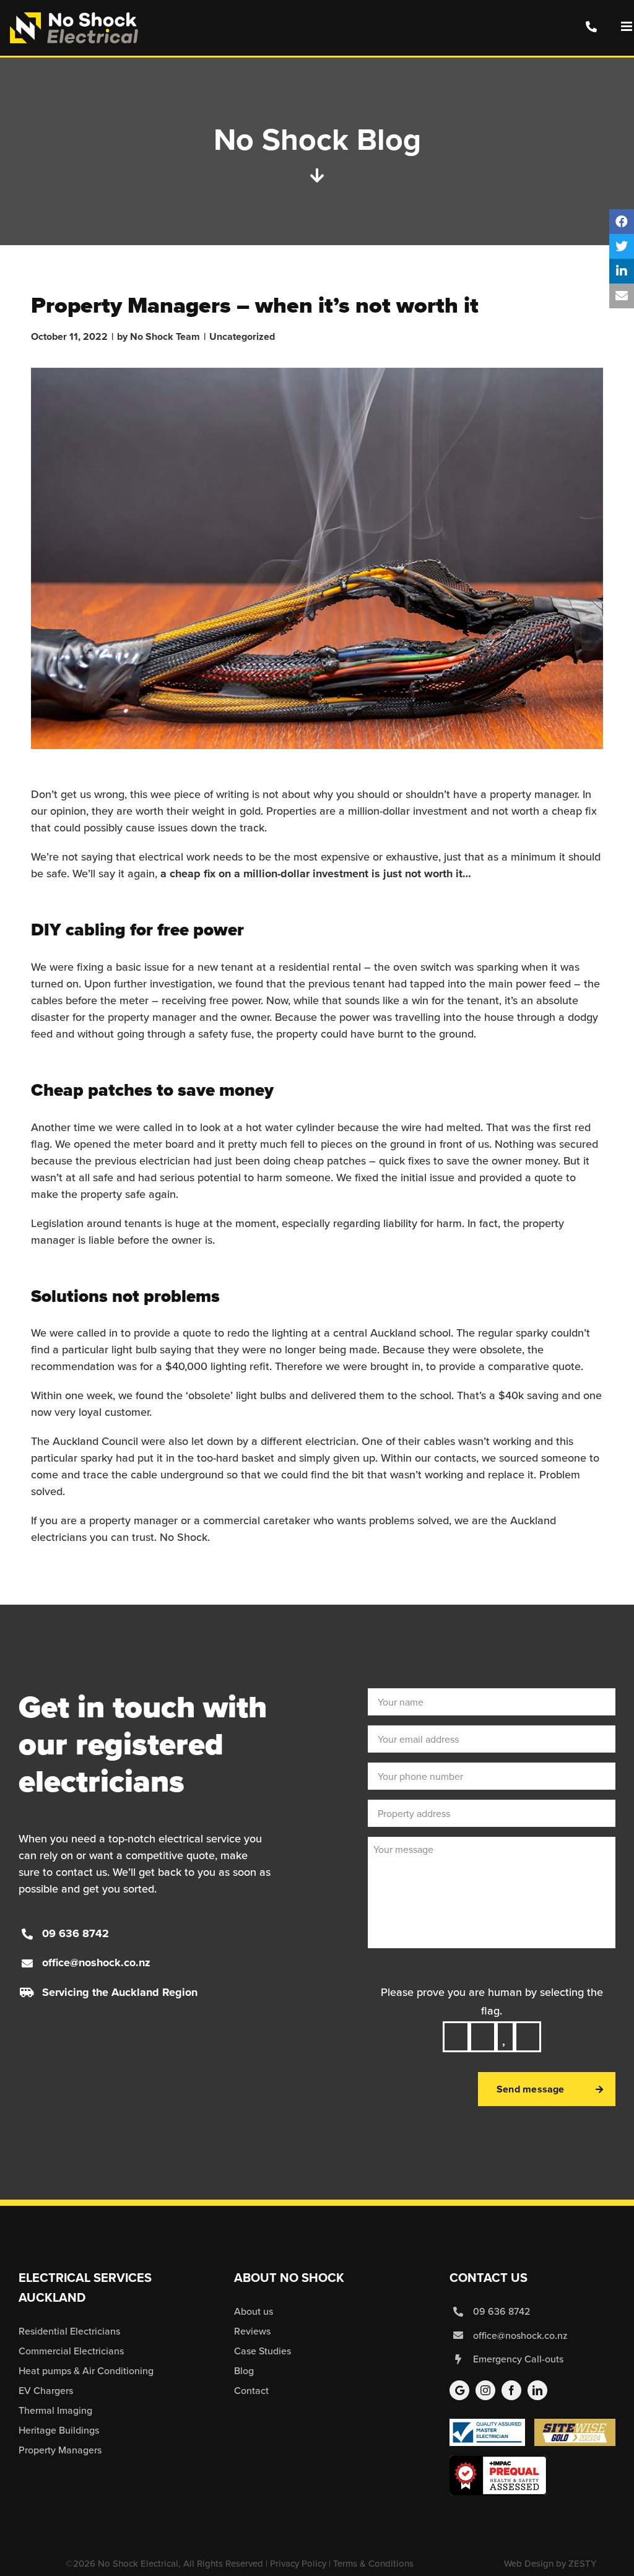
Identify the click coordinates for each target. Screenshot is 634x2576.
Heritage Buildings (59, 2430)
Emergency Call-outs (518, 2359)
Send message (531, 2089)
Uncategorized (242, 336)
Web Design (529, 2564)
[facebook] (511, 2390)
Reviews (252, 2331)
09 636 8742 (76, 1933)
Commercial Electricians (71, 2351)
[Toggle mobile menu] (627, 26)
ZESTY (582, 2564)
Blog (244, 2371)
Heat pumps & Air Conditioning (86, 2371)
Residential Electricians (69, 2331)
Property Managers (60, 2450)
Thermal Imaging (55, 2410)
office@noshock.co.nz (96, 1962)
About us (254, 2311)
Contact (251, 2391)
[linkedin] (537, 2390)
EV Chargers (46, 2391)
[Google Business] (459, 2390)
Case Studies (263, 2351)
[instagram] (485, 2390)
